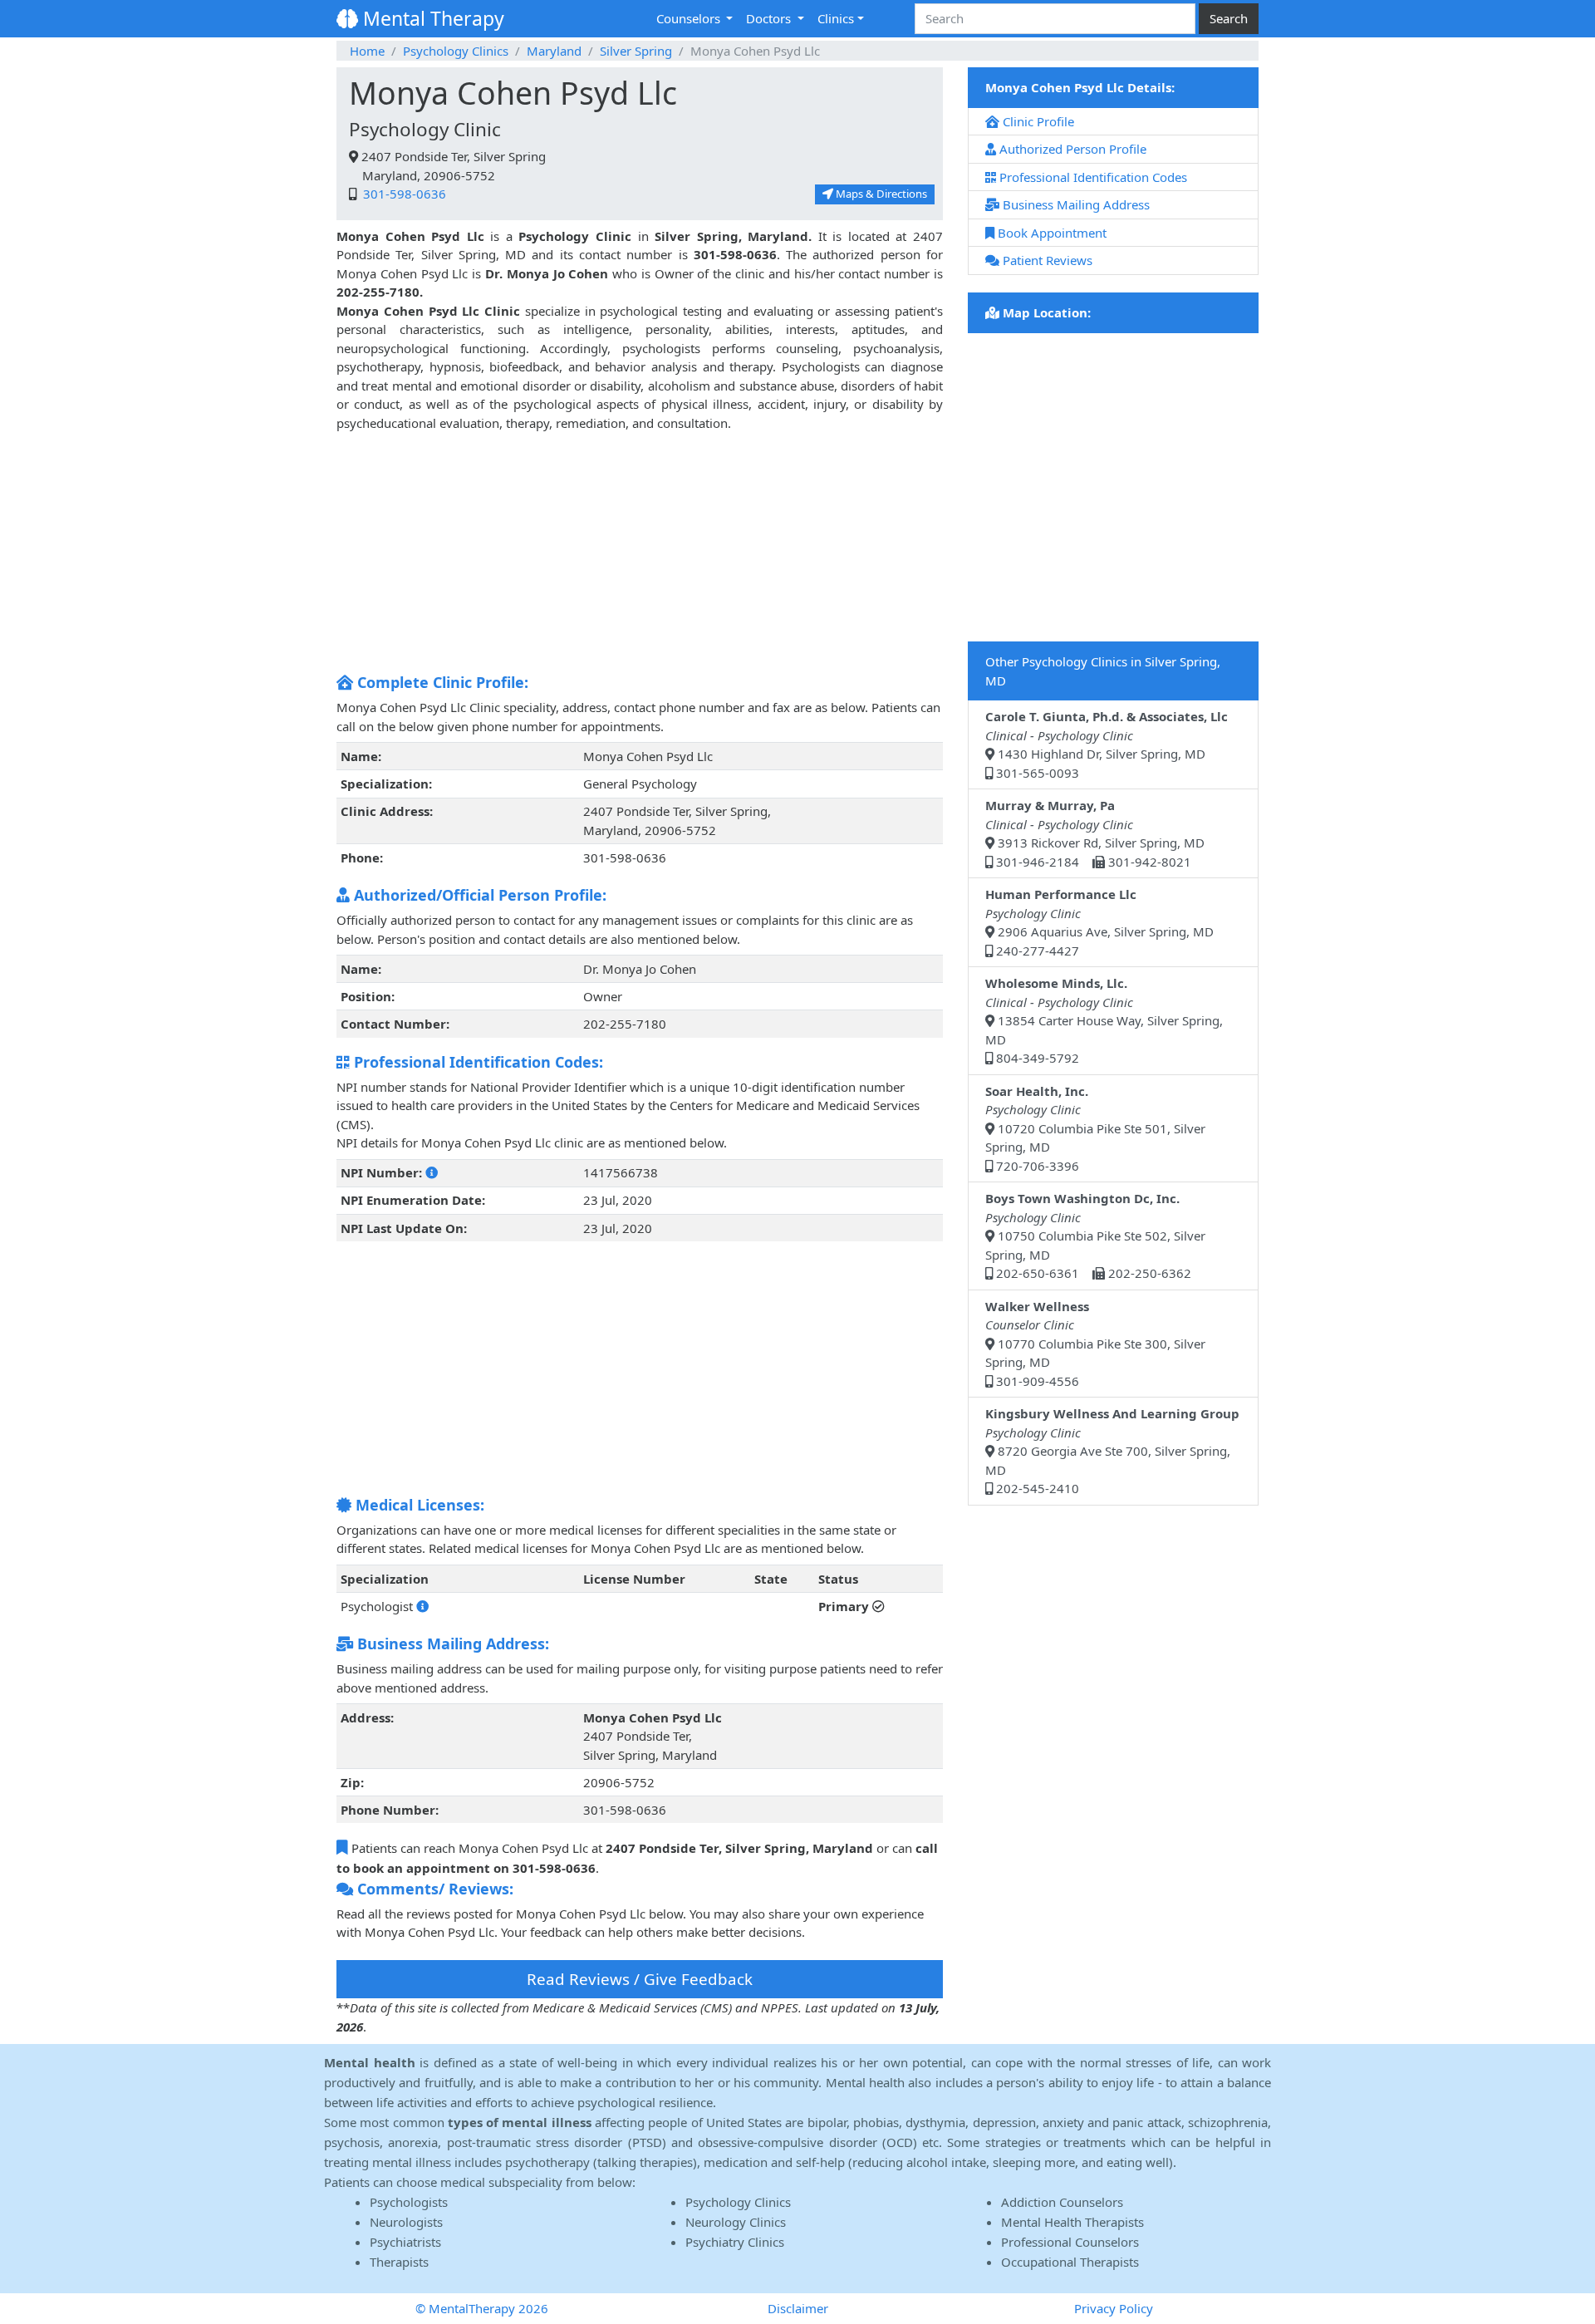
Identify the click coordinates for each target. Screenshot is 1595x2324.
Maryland (554, 51)
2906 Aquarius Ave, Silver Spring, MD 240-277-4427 (1099, 922)
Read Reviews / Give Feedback (640, 1979)
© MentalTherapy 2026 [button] (482, 2308)
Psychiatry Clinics (735, 2242)
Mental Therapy (431, 18)
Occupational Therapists (1070, 2262)
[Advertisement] (640, 548)
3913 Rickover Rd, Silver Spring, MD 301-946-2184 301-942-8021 (1095, 833)
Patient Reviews (1046, 260)
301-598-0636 (403, 194)
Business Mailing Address (1075, 204)
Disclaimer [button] (798, 2308)
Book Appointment (1050, 233)
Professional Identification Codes (1092, 177)
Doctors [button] (770, 18)
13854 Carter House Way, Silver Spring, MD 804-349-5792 (1104, 1020)
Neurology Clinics (736, 2222)
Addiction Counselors (1062, 2202)
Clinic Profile (1037, 121)
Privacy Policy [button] (1114, 2308)
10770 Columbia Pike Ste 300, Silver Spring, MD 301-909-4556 (1095, 1344)
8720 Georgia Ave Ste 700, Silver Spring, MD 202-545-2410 (1112, 1451)
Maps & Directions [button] (880, 194)
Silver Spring (636, 51)
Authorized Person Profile (1071, 149)
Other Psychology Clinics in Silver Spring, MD (1103, 671)
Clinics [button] (836, 18)
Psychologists (409, 2202)
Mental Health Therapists (1072, 2222)
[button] (432, 1172)
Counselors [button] (690, 18)
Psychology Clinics (456, 51)
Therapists (399, 2262)
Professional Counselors (1070, 2242)
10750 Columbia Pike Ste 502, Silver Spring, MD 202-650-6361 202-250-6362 (1095, 1236)
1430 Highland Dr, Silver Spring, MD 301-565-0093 (1107, 744)
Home (367, 51)
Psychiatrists (405, 2242)
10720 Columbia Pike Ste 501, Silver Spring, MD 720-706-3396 (1095, 1128)
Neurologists (406, 2222)
